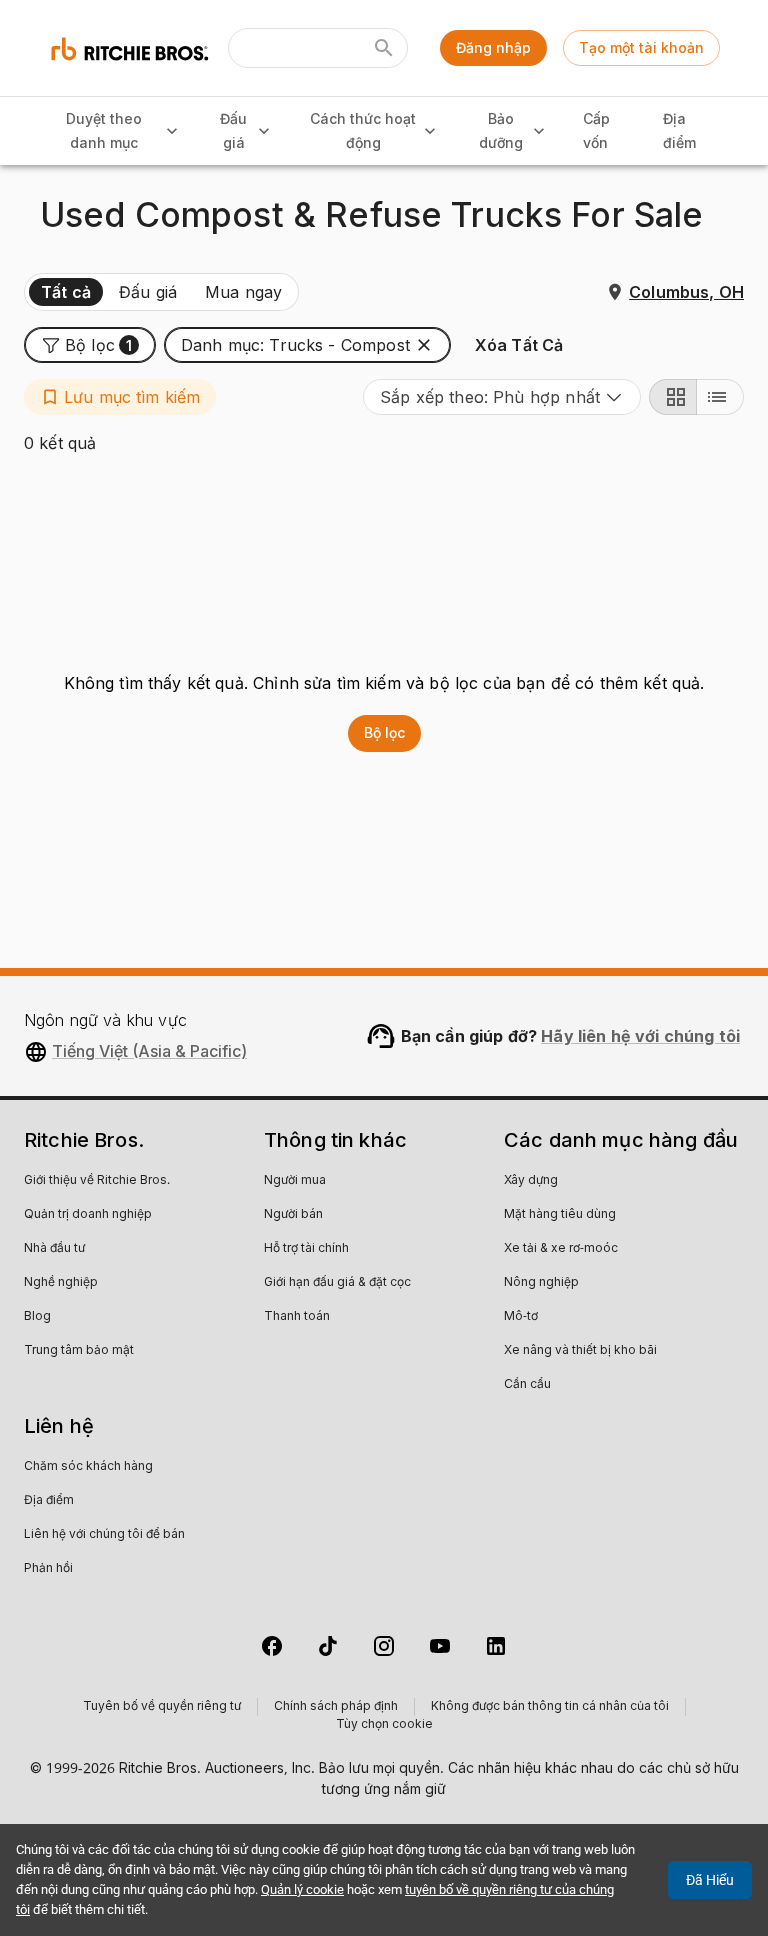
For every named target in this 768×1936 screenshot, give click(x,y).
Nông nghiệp (541, 1283)
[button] (90, 345)
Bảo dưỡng (501, 131)
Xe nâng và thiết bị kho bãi (580, 1351)
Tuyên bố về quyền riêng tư (162, 1707)
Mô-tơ (521, 1317)
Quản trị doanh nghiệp (88, 1215)
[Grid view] (673, 397)
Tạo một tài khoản (641, 47)
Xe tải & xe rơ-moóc (561, 1249)
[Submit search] (384, 48)
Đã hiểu (710, 1880)
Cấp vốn (596, 131)
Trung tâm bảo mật (79, 1351)
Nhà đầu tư (54, 1249)
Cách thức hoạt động (363, 131)
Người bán (293, 1215)
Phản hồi (48, 1569)
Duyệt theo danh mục (104, 131)
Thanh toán (297, 1317)
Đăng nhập (493, 47)
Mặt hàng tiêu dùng (560, 1215)
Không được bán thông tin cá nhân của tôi (550, 1707)
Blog (37, 1317)
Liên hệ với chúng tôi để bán (104, 1535)
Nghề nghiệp (61, 1283)
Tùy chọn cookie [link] (384, 1725)
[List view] (720, 397)
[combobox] (502, 397)
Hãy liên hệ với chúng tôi (640, 1036)
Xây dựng (531, 1181)
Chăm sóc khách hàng (88, 1467)
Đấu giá (233, 131)
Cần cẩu (527, 1385)
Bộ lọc (384, 732)
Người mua (295, 1181)
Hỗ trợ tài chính (306, 1249)
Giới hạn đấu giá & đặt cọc (337, 1283)
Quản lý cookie (302, 1889)
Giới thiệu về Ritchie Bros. (97, 1181)
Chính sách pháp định (336, 1707)
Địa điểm (679, 131)
